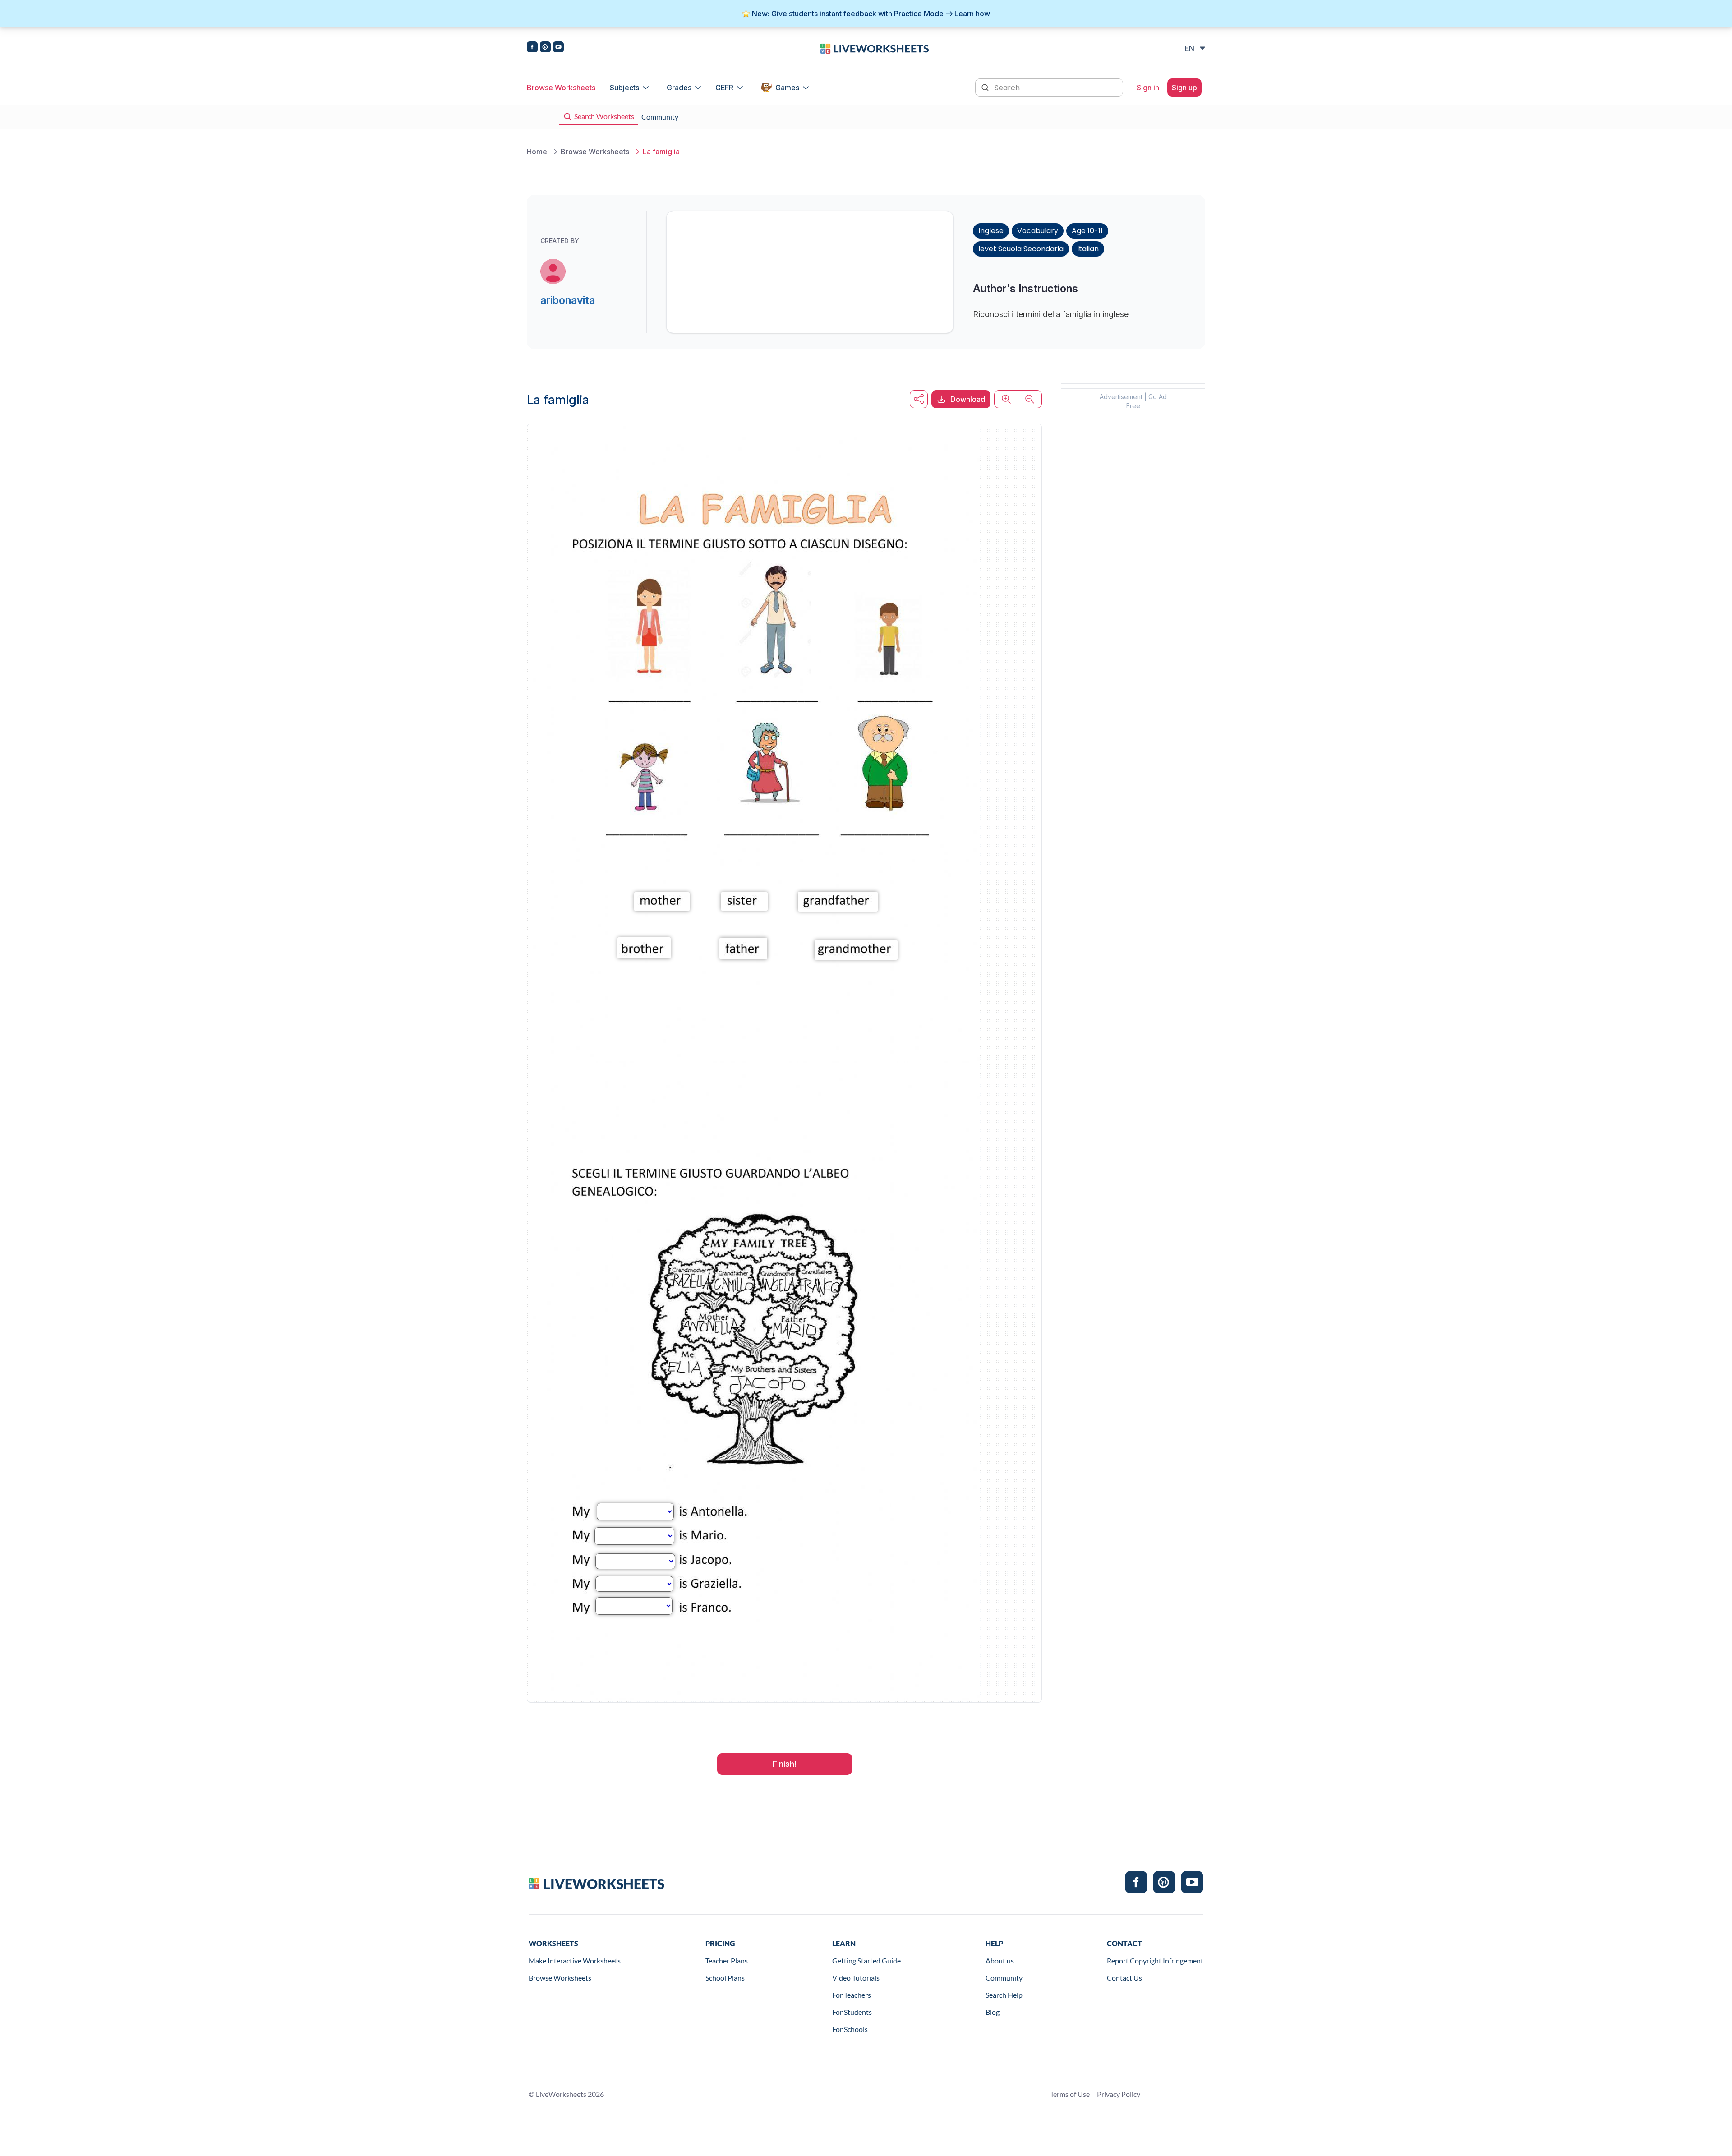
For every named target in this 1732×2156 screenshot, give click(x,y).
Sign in (1148, 88)
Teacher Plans (727, 1960)
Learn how (972, 14)
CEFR (724, 88)
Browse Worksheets (561, 88)
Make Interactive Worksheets (575, 1960)
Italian (1088, 249)
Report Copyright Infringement (1155, 1960)
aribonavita (568, 300)
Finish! (785, 1764)
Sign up (1184, 88)
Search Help (1004, 1995)
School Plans (725, 1978)
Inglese (991, 231)
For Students (852, 2012)
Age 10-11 (1087, 231)
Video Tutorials (856, 1978)
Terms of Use (1070, 2094)
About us (1000, 1960)
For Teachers (852, 1995)
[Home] (875, 48)
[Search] (986, 87)
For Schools (850, 2029)
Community (1004, 1978)
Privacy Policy (1119, 2094)
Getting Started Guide (866, 1960)
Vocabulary (1038, 231)
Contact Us (1124, 1978)
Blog (993, 2012)
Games (787, 88)
